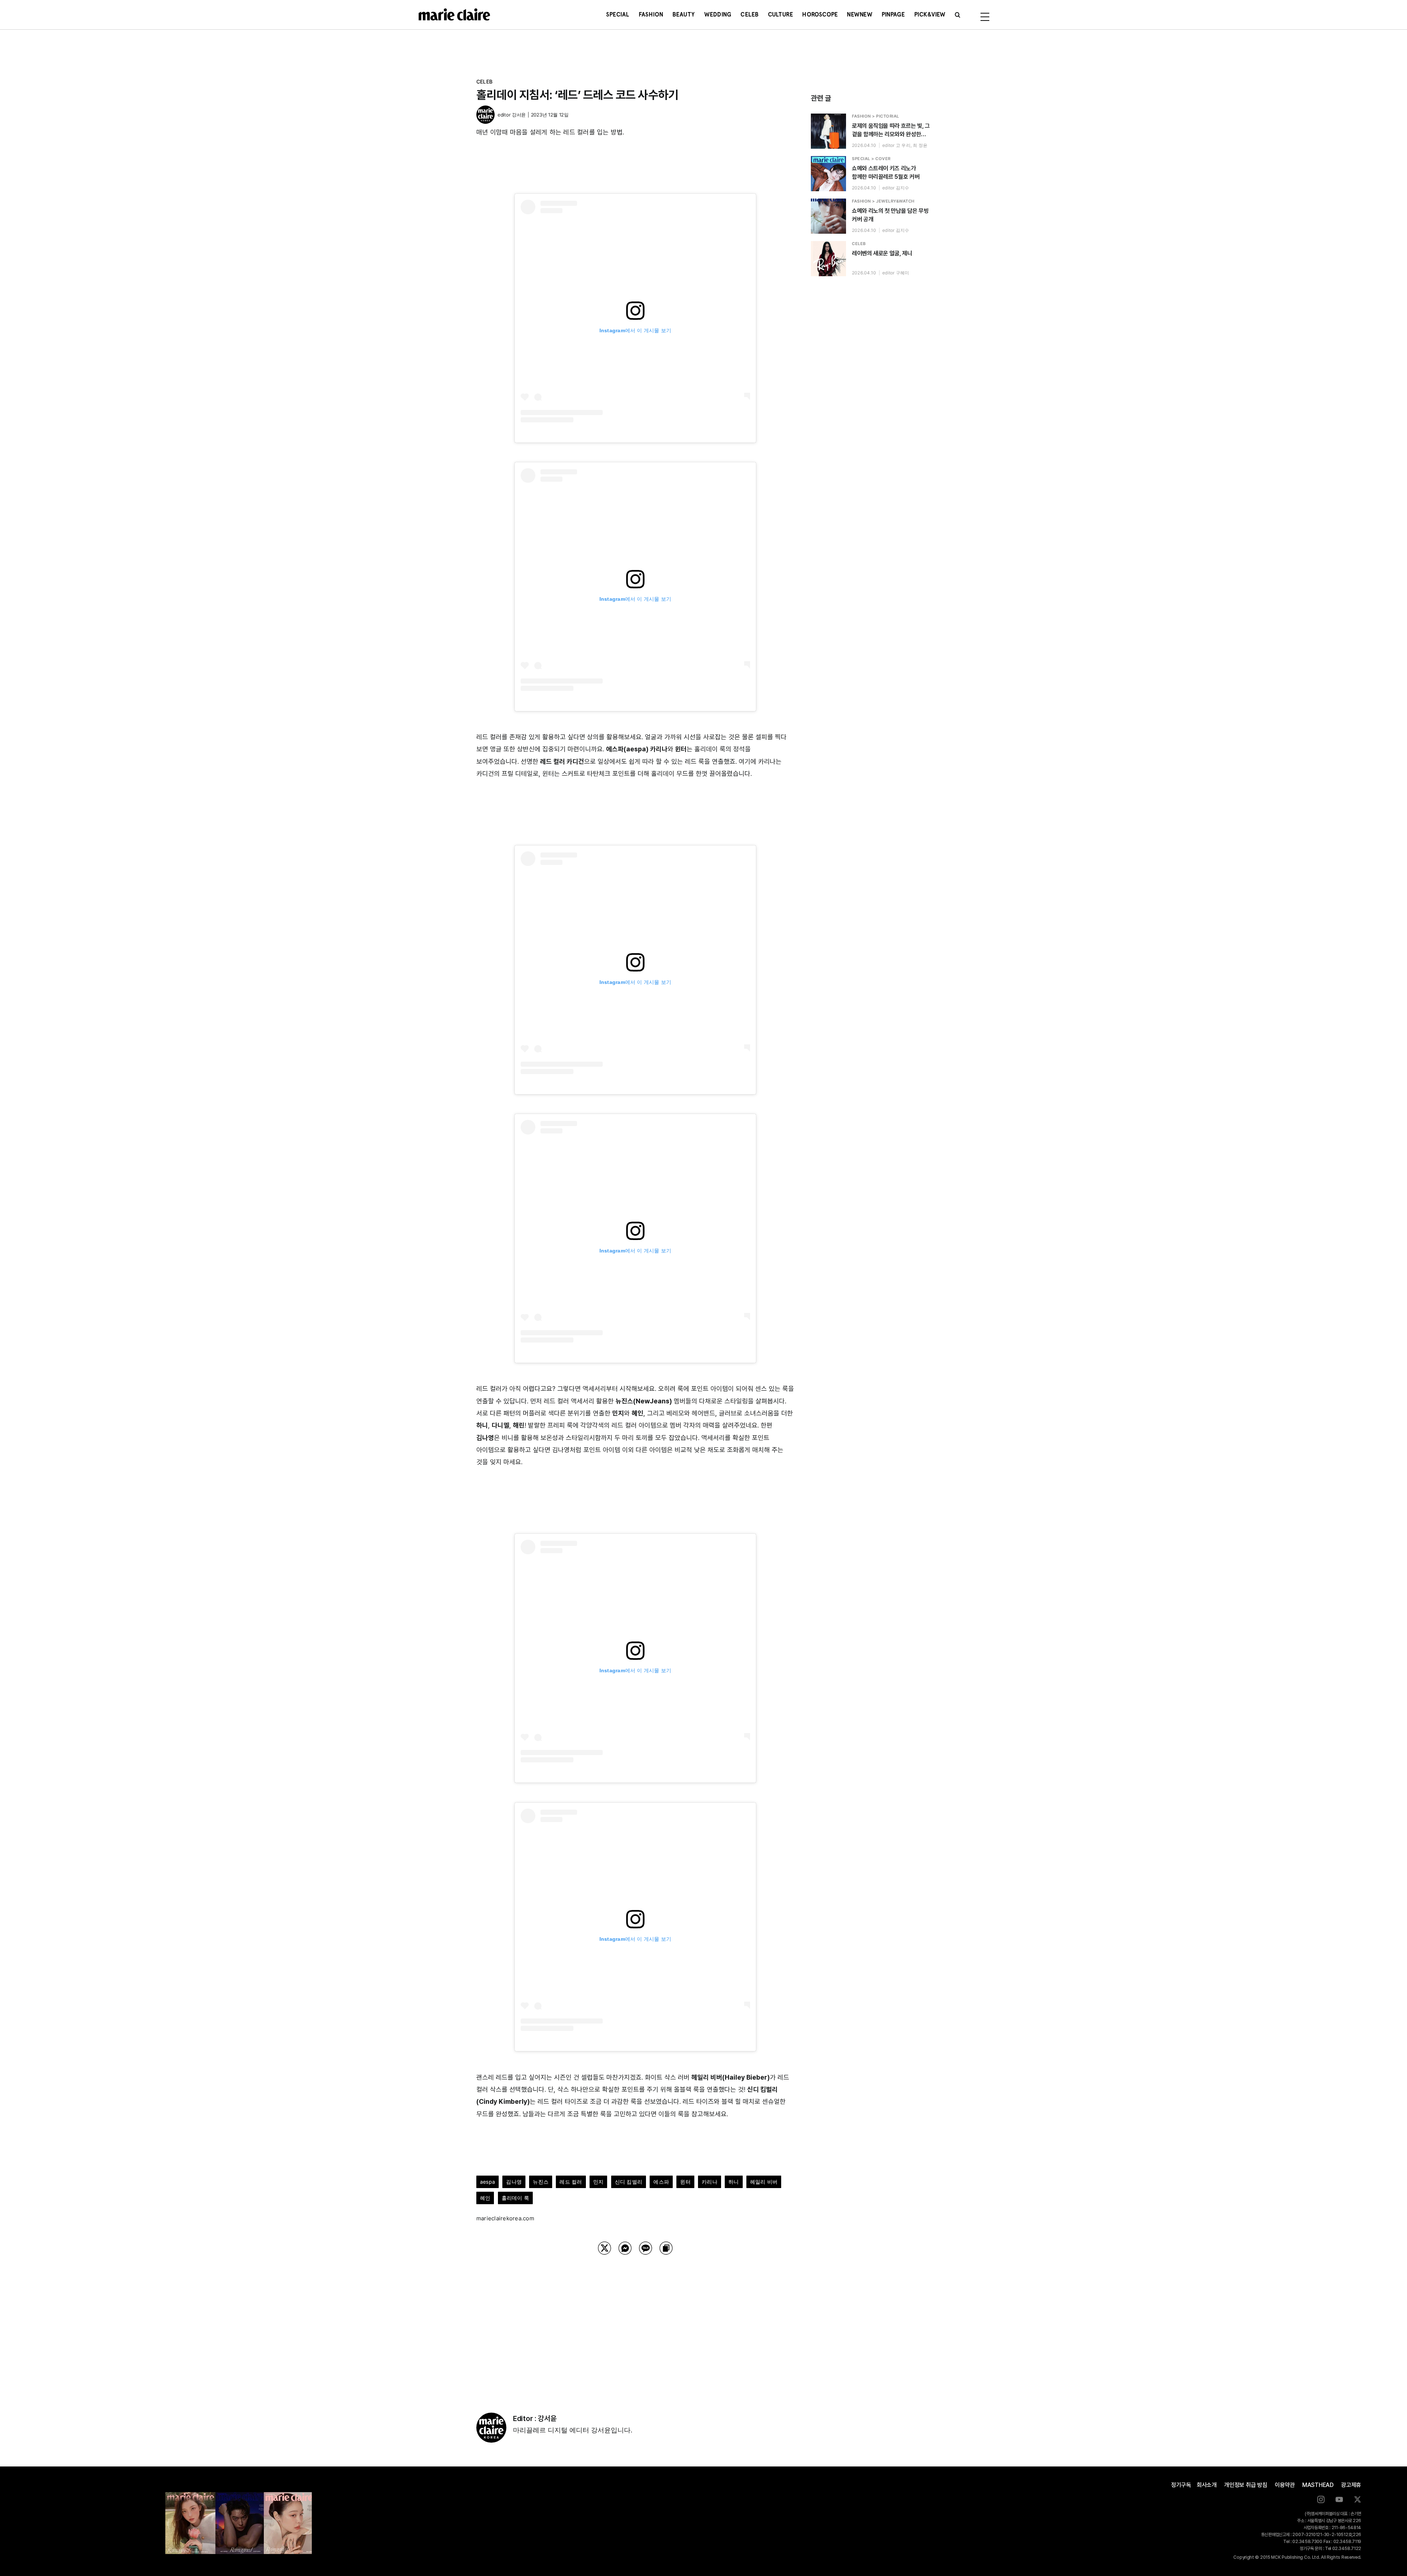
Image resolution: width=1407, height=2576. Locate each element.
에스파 (661, 2182)
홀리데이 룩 (515, 2198)
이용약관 (1285, 2485)
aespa (488, 2182)
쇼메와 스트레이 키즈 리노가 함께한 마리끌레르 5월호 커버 (886, 173)
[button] (958, 15)
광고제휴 (1351, 2485)
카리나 (710, 2182)
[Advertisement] (635, 2324)
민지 (598, 2182)
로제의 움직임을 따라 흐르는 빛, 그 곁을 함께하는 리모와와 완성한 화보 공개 (891, 130)
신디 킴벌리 (629, 2182)
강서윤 (519, 115)
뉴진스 (541, 2182)
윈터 (685, 2182)
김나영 (514, 2182)
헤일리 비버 (764, 2182)
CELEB (484, 82)
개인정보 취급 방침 (1246, 2485)
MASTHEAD (1318, 2485)
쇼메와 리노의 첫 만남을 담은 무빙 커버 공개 (890, 215)
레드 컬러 (571, 2182)
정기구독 (1181, 2485)
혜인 (485, 2198)
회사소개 (1207, 2485)
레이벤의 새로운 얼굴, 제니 (882, 253)
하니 (734, 2182)
